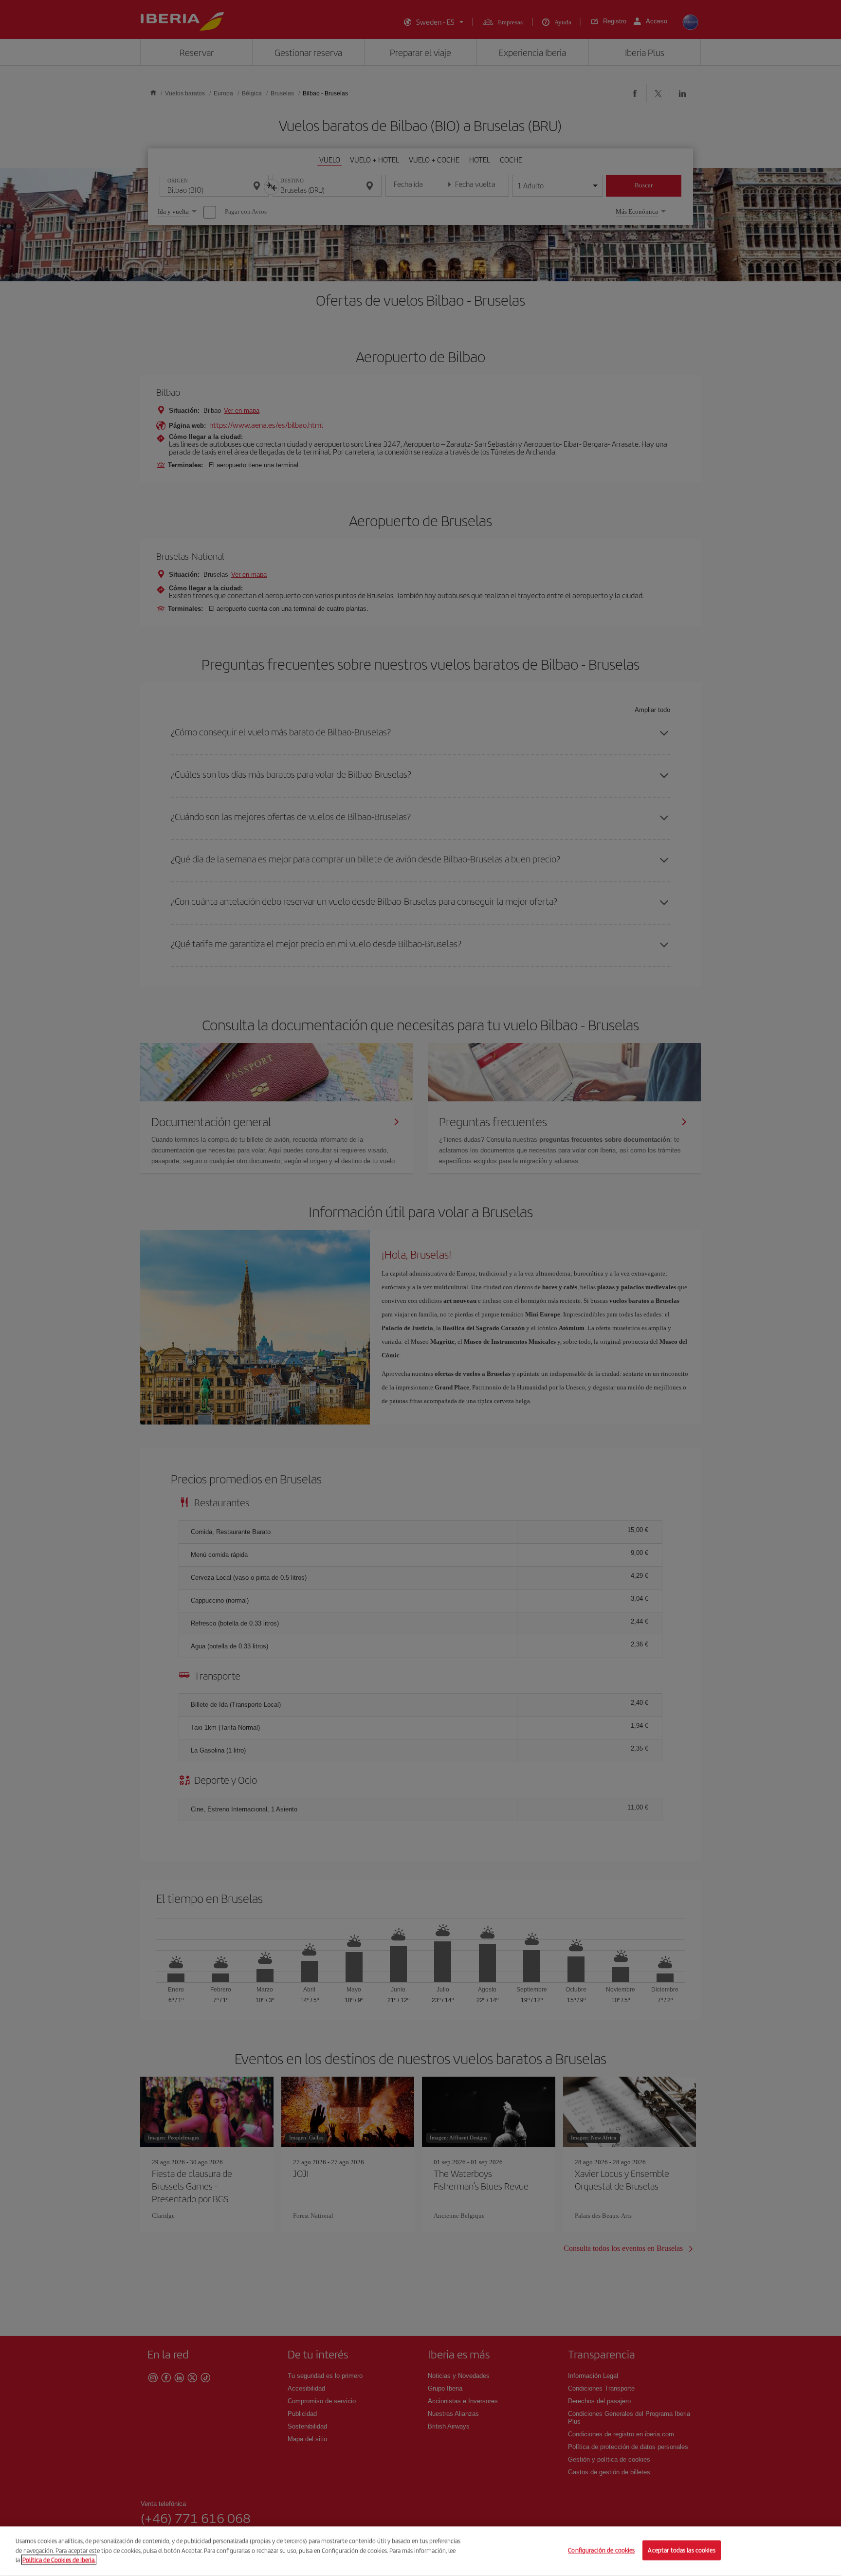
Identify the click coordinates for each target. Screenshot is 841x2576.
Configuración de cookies (601, 2550)
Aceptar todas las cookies (681, 2550)
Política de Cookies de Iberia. (59, 2560)
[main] (420, 2551)
